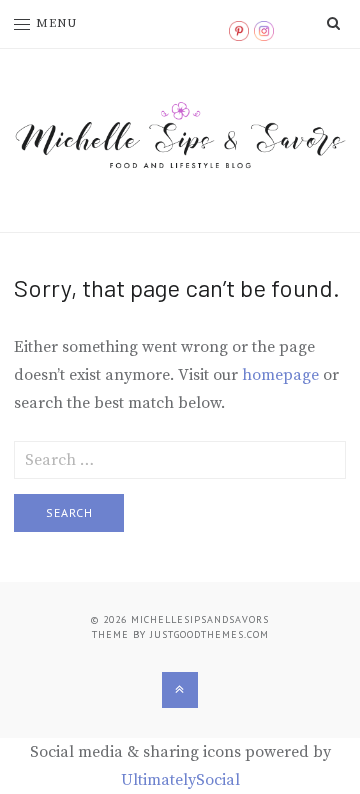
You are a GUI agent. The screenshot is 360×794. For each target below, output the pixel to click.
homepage (280, 375)
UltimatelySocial (180, 780)
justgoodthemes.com (209, 634)
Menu (56, 23)
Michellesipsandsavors (200, 619)
